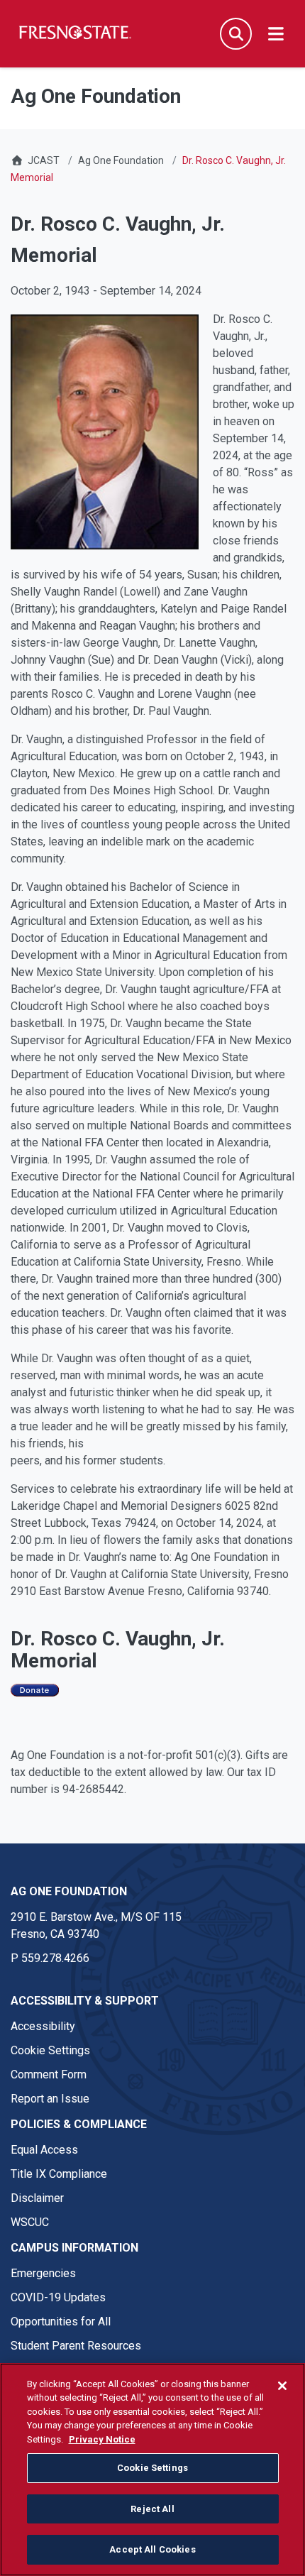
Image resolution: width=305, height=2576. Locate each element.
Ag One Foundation (121, 160)
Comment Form (49, 2074)
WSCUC (30, 2222)
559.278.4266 (55, 1958)
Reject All (152, 2509)
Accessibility (43, 2026)
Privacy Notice (102, 2439)
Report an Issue (50, 2099)
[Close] (282, 2386)
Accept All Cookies (152, 2549)
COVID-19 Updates (58, 2297)
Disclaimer (37, 2198)
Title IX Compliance (59, 2174)
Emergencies (43, 2273)
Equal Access (44, 2150)
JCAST (44, 160)
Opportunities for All (61, 2322)
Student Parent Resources (76, 2346)
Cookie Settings (50, 2050)
